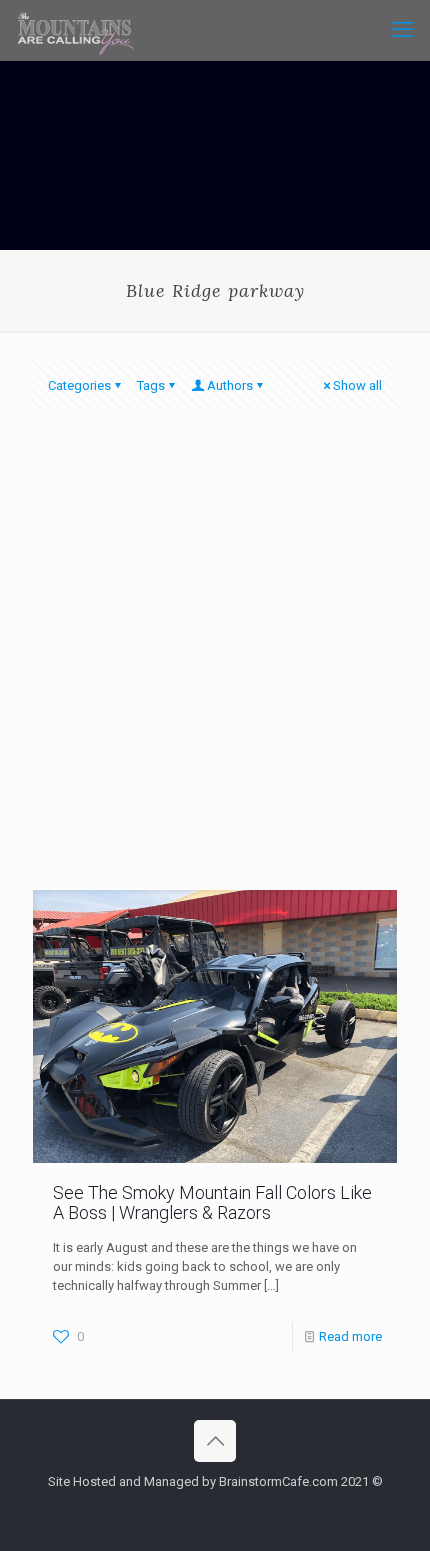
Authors (230, 385)
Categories (79, 385)
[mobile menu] (403, 30)
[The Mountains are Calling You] (75, 30)
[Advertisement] (215, 665)
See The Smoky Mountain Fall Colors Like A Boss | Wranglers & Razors (212, 1202)
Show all (357, 385)
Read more (350, 1336)
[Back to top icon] (215, 1441)
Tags (151, 385)
